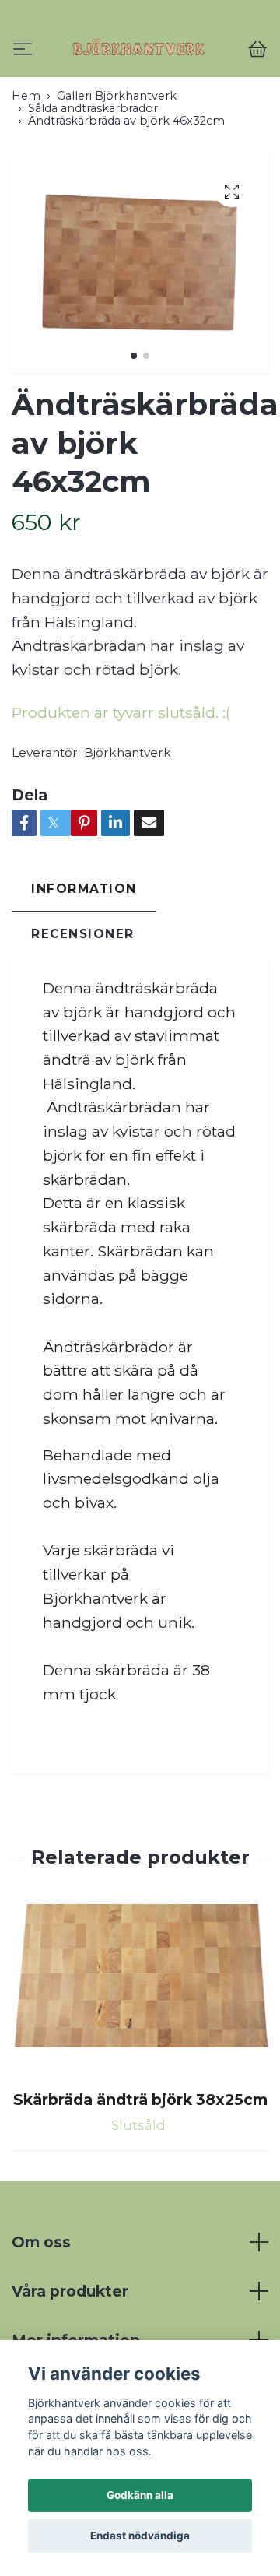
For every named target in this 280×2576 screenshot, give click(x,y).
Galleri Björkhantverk (117, 160)
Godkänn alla (140, 2495)
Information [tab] (84, 953)
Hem (26, 160)
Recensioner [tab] (83, 999)
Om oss (41, 2307)
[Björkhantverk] (140, 81)
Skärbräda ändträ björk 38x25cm (140, 2165)
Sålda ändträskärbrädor (93, 173)
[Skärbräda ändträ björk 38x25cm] (140, 2056)
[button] (134, 420)
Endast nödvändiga (140, 2536)
